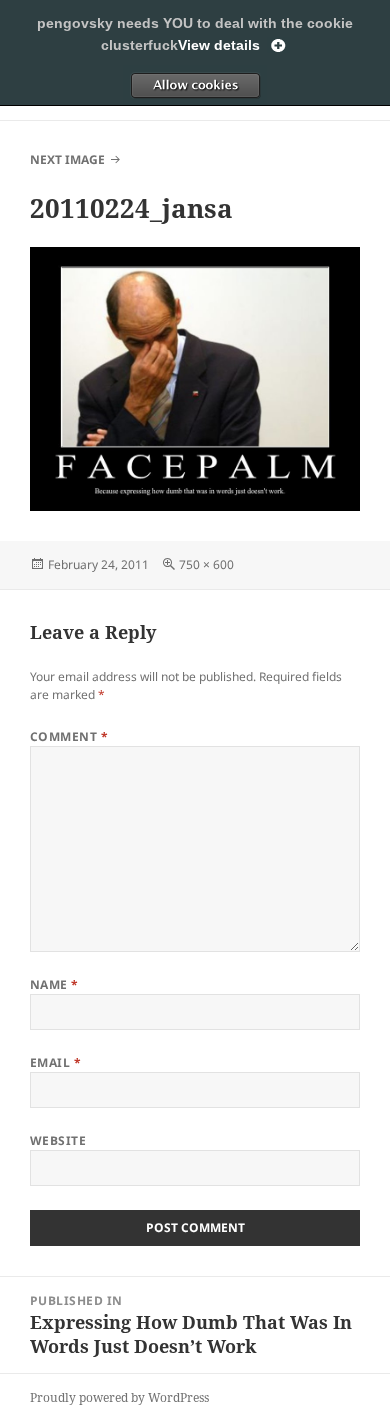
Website (58, 1140)
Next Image (67, 159)
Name (54, 984)
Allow (195, 85)
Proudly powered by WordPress (119, 1397)
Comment (69, 736)
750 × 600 (206, 564)
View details (219, 45)
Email (55, 1062)
